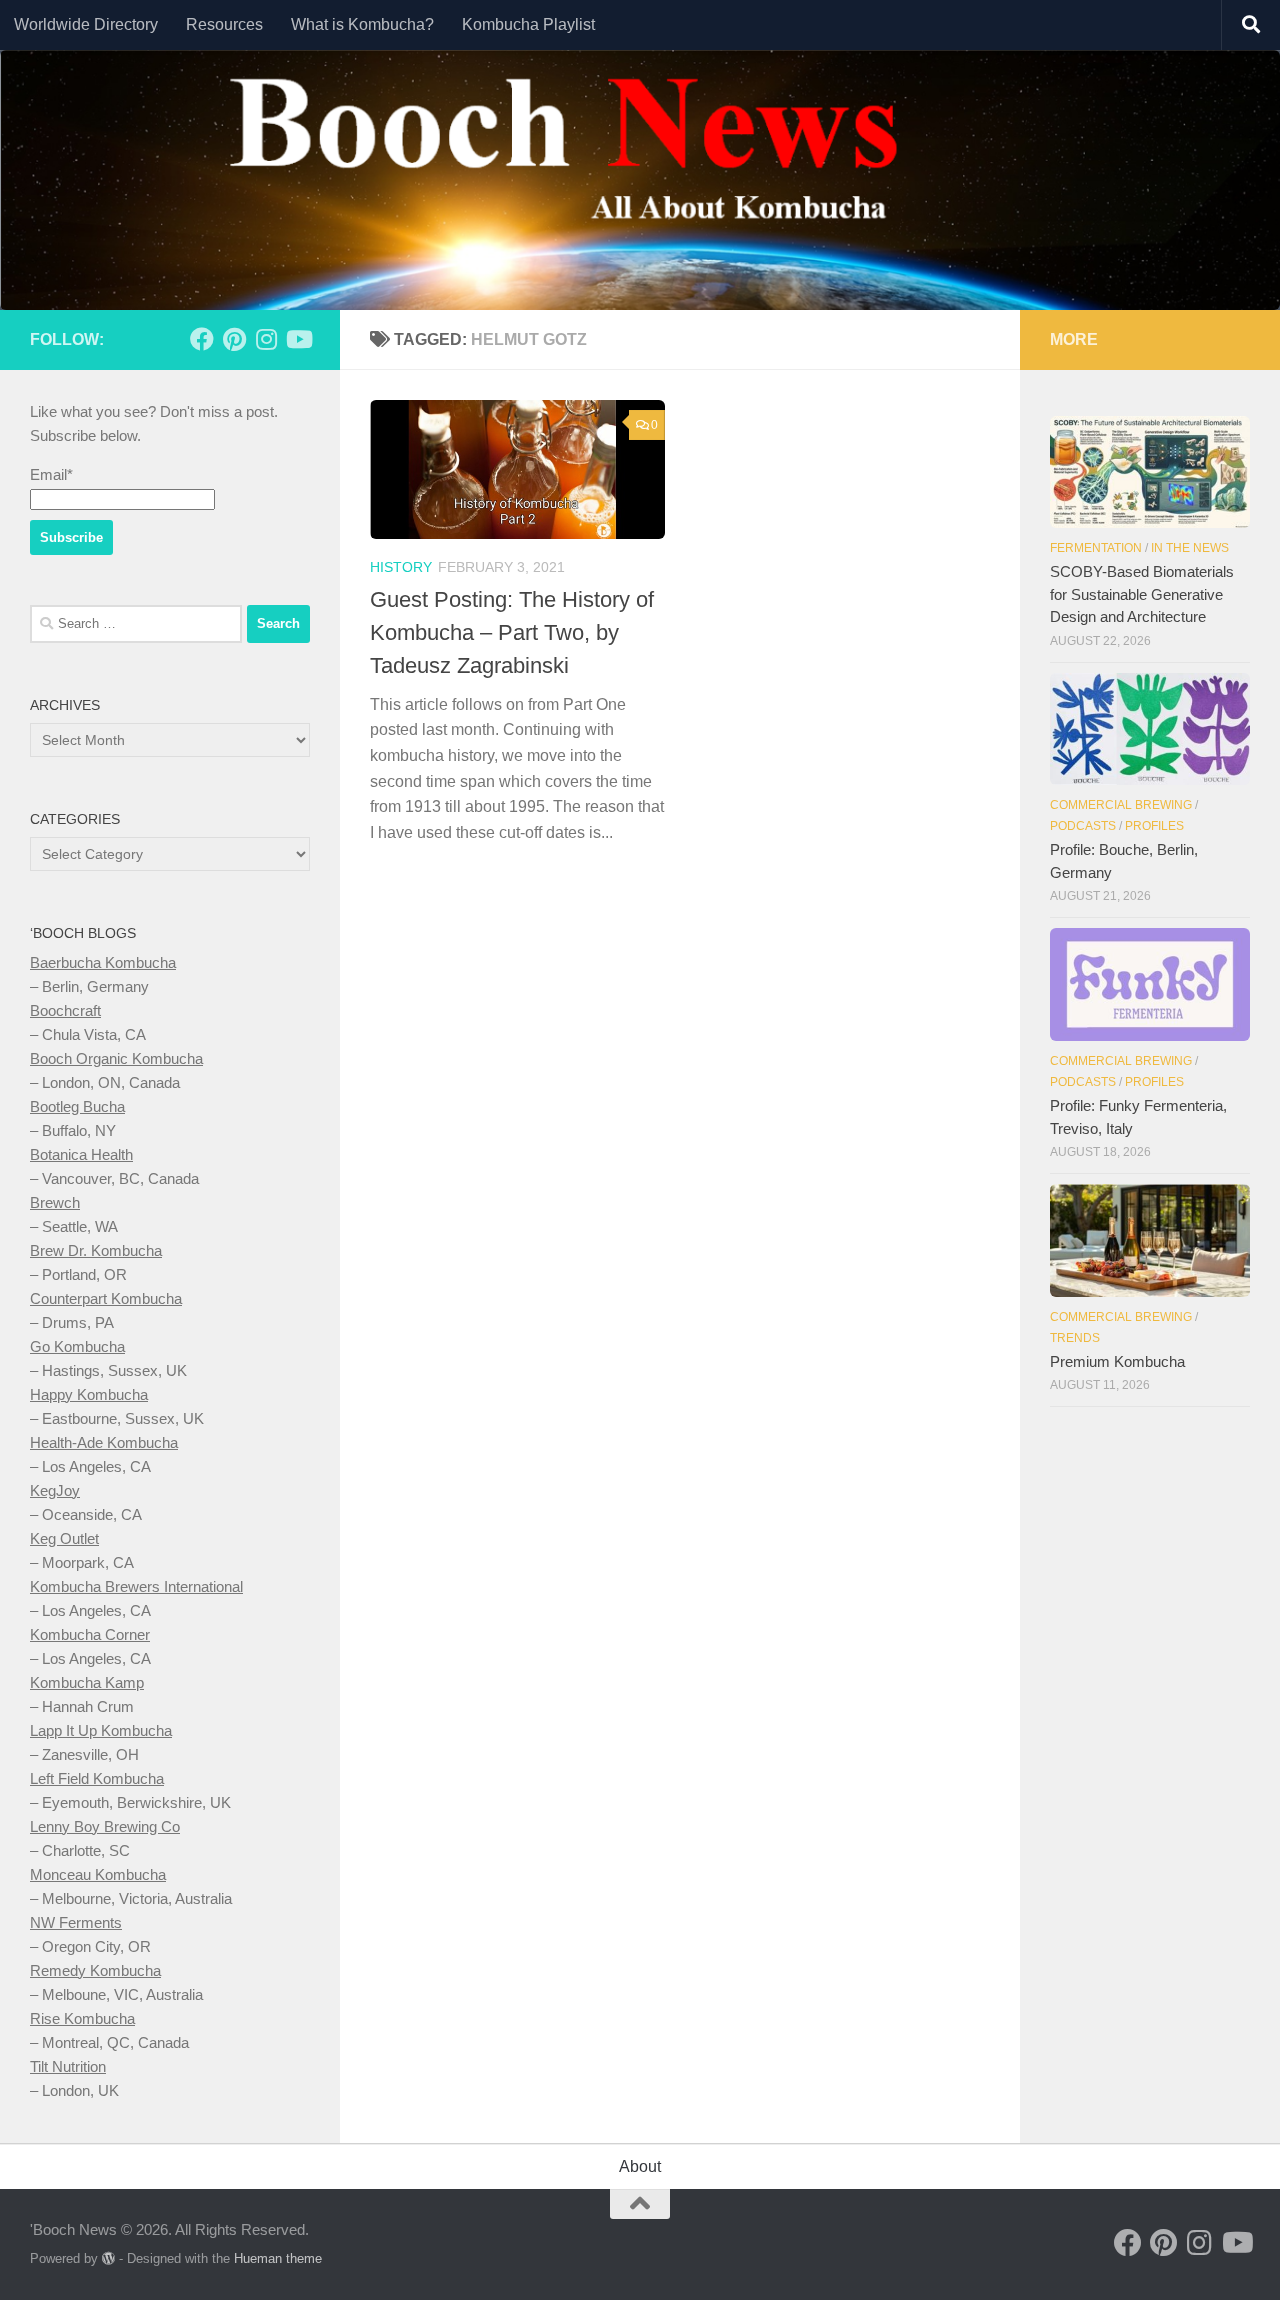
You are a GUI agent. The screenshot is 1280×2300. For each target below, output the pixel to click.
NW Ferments (76, 1922)
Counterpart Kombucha (106, 1298)
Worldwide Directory (86, 24)
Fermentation (1096, 548)
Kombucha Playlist (528, 24)
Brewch (55, 1202)
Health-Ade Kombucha (104, 1442)
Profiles (1154, 826)
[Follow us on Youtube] (298, 339)
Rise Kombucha (82, 2018)
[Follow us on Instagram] (266, 339)
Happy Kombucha (89, 1394)
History (401, 567)
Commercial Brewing (1121, 805)
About (640, 2166)
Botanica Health (81, 1154)
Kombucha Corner (90, 1634)
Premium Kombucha (1117, 1361)
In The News (1190, 548)
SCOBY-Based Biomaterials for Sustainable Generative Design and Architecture (1142, 594)
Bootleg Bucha (77, 1106)
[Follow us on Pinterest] (234, 339)
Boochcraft (65, 1010)
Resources (224, 24)
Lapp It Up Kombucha (101, 1730)
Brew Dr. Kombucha (96, 1250)
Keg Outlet (64, 1538)
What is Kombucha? (362, 24)
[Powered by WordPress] (108, 2258)
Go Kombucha (77, 1346)
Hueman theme (278, 2258)
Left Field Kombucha (97, 1778)
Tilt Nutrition (68, 2066)
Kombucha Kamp (87, 1682)
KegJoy (55, 1490)
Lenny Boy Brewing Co (105, 1826)
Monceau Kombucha (98, 1874)
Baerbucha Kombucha (103, 962)
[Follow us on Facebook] (202, 339)
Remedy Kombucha (95, 1970)
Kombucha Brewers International (136, 1586)
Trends (1075, 1338)
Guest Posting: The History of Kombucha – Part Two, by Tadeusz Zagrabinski (512, 632)
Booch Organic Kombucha (116, 1058)
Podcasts (1083, 826)
